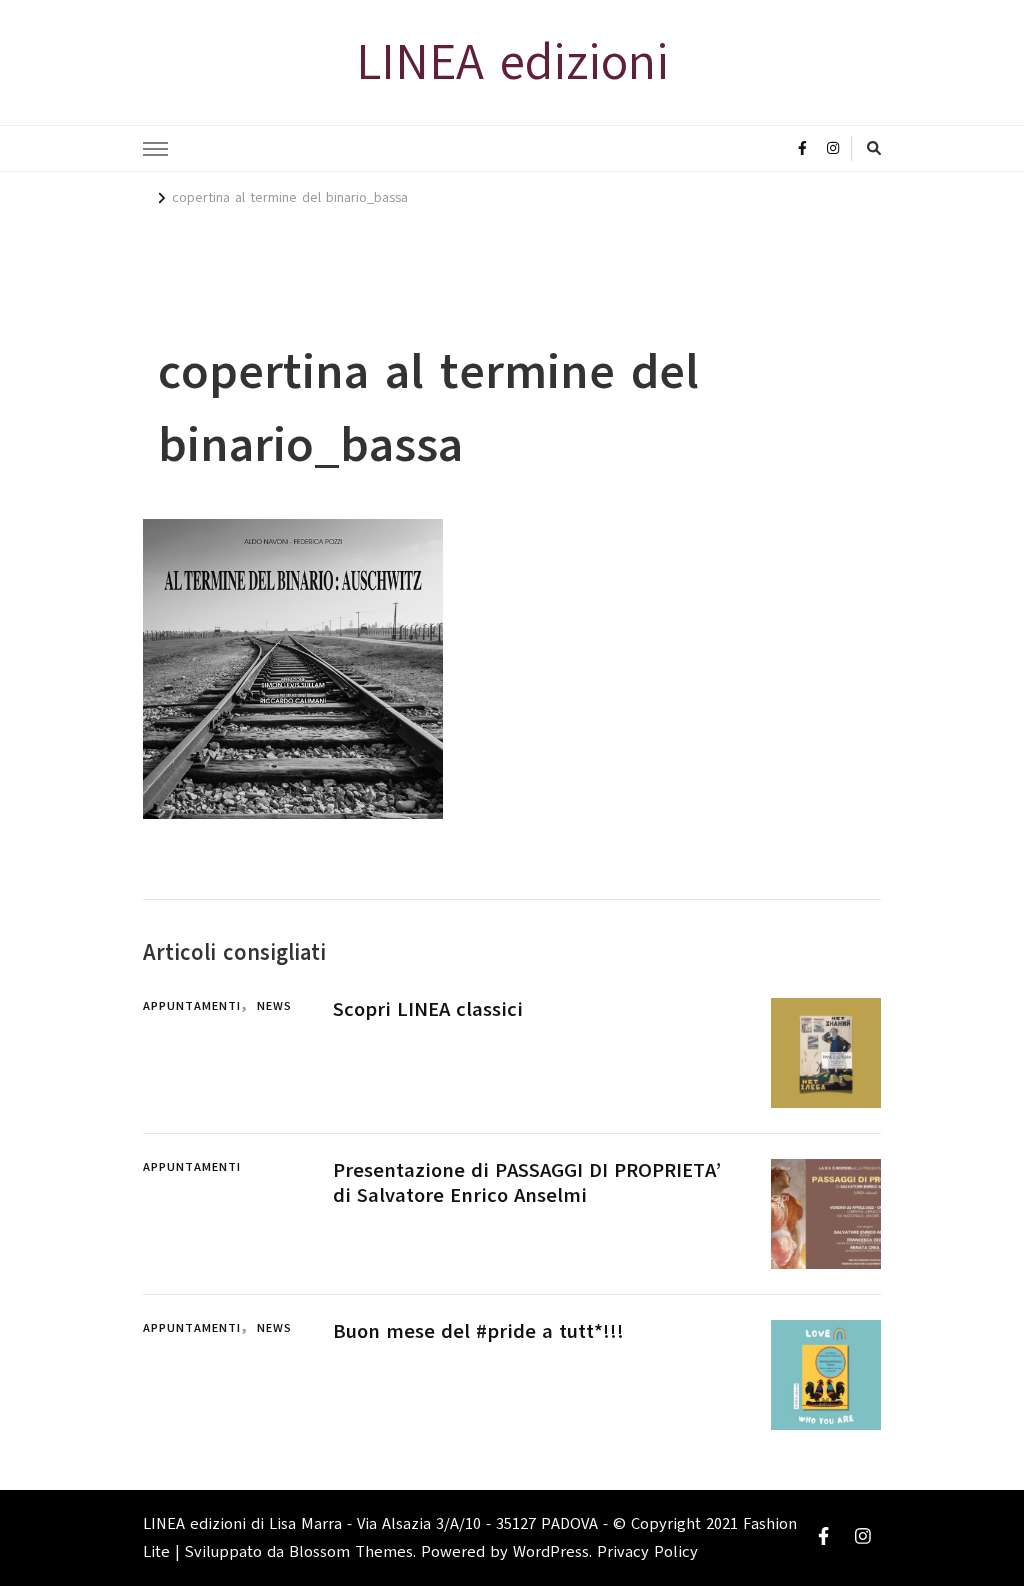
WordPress (551, 1552)
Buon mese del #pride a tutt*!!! (478, 1331)
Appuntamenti (192, 1006)
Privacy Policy (647, 1552)
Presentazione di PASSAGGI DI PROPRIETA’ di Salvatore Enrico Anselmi (527, 1183)
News (274, 1006)
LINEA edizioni (512, 62)
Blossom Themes (351, 1552)
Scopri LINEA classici (428, 1009)
